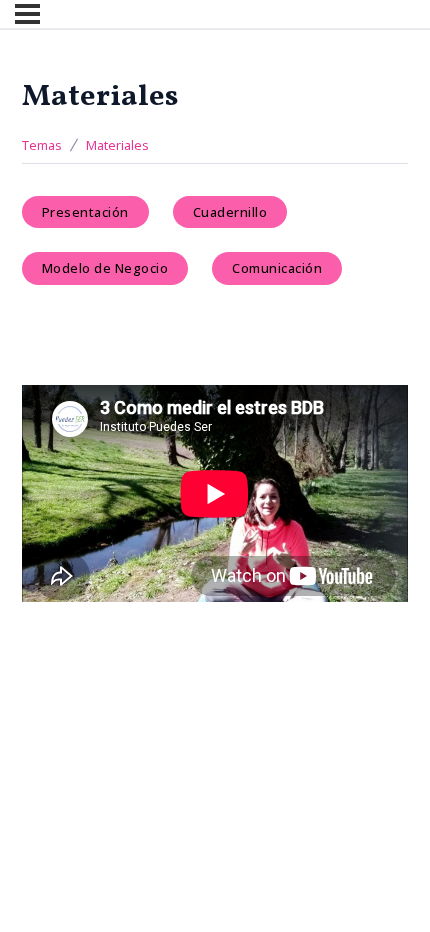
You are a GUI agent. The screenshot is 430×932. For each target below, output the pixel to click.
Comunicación (277, 268)
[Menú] (27, 14)
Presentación (85, 212)
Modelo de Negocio (105, 268)
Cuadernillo (230, 212)
